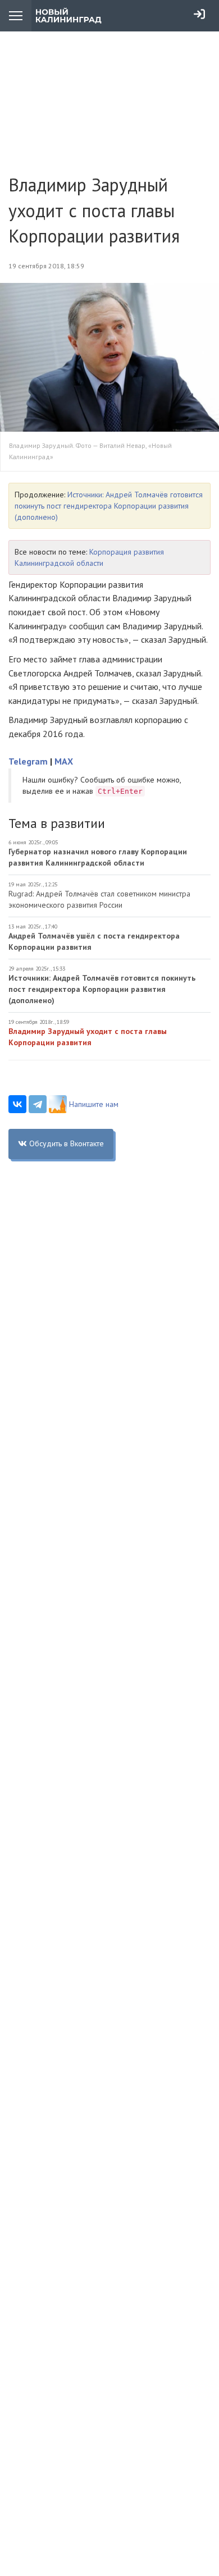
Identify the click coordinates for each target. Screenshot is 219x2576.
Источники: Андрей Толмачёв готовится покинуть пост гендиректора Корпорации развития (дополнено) (109, 506)
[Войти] (199, 14)
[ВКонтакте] (17, 1104)
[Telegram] (38, 1104)
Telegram (28, 761)
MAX (64, 761)
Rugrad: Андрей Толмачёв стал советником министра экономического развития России (99, 899)
